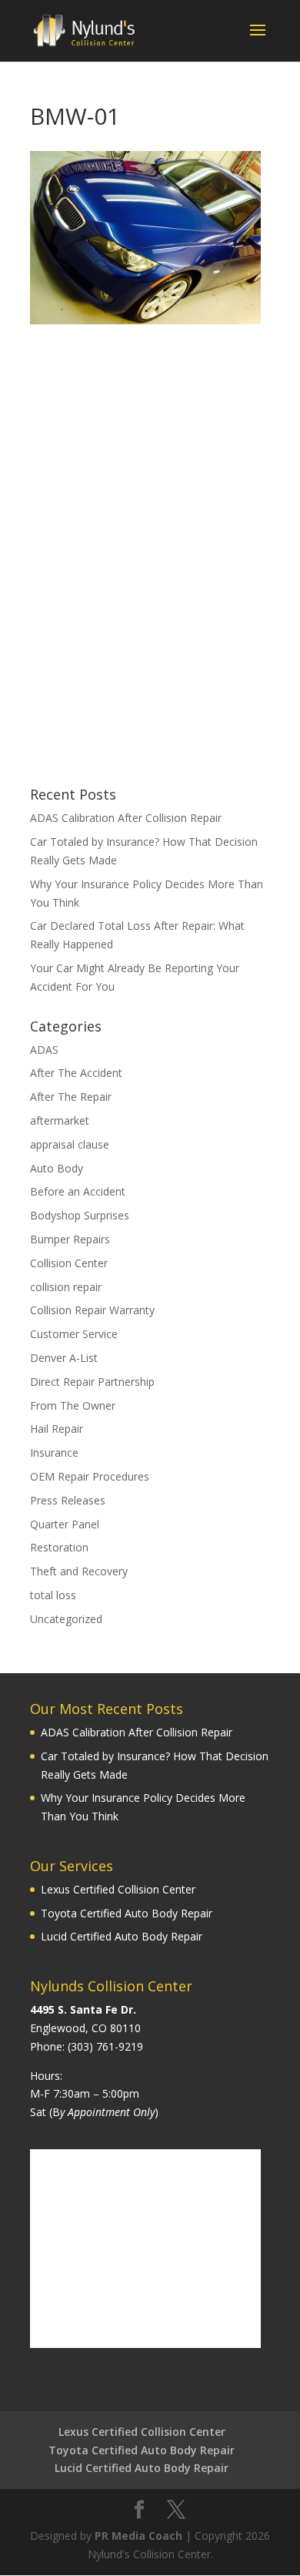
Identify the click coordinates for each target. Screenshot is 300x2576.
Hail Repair (57, 1429)
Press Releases (68, 1500)
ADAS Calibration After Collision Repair (126, 818)
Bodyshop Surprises (80, 1215)
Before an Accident (78, 1191)
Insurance (54, 1452)
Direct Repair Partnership (92, 1382)
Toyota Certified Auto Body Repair (127, 1913)
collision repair (66, 1287)
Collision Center (69, 1263)
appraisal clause (70, 1144)
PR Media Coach (138, 2536)
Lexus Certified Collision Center (118, 1889)
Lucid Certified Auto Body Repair (122, 1936)
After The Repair (71, 1097)
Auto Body (57, 1168)
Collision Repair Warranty (92, 1310)
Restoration (59, 1547)
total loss (53, 1595)
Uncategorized (66, 1619)
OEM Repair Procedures (90, 1476)
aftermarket (60, 1120)
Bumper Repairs (70, 1239)
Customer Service (74, 1334)
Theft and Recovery (79, 1571)
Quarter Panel (65, 1524)
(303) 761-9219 (105, 2046)
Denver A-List (64, 1358)
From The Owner (73, 1405)
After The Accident (76, 1073)
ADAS (44, 1050)
